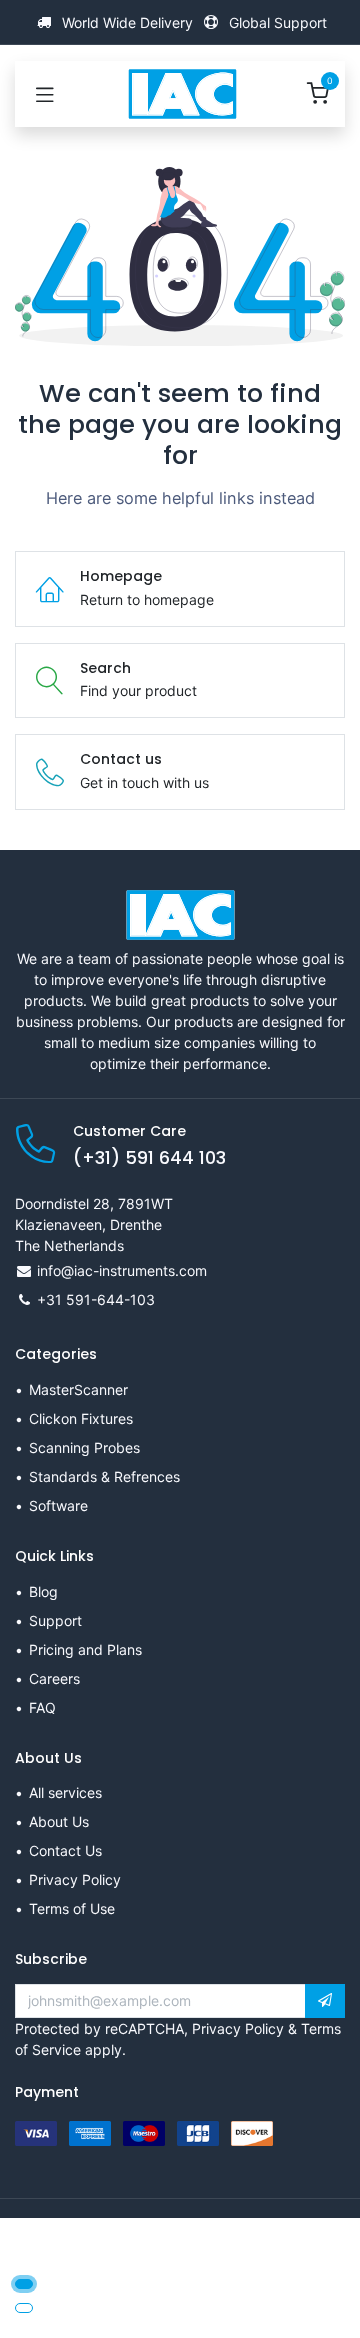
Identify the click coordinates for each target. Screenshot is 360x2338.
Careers (54, 1678)
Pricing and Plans (85, 1649)
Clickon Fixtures (81, 1418)
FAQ (42, 1707)
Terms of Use (72, 1908)
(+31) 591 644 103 (149, 1158)
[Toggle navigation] (45, 94)
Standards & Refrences (104, 1476)
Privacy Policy (75, 1879)
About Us (59, 1821)
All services (65, 1792)
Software (58, 1505)
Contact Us (65, 1850)
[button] (325, 2001)
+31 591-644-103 (96, 1299)
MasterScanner (78, 1389)
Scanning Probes (84, 1447)
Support (55, 1620)
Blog (43, 1591)
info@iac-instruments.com (122, 1270)
